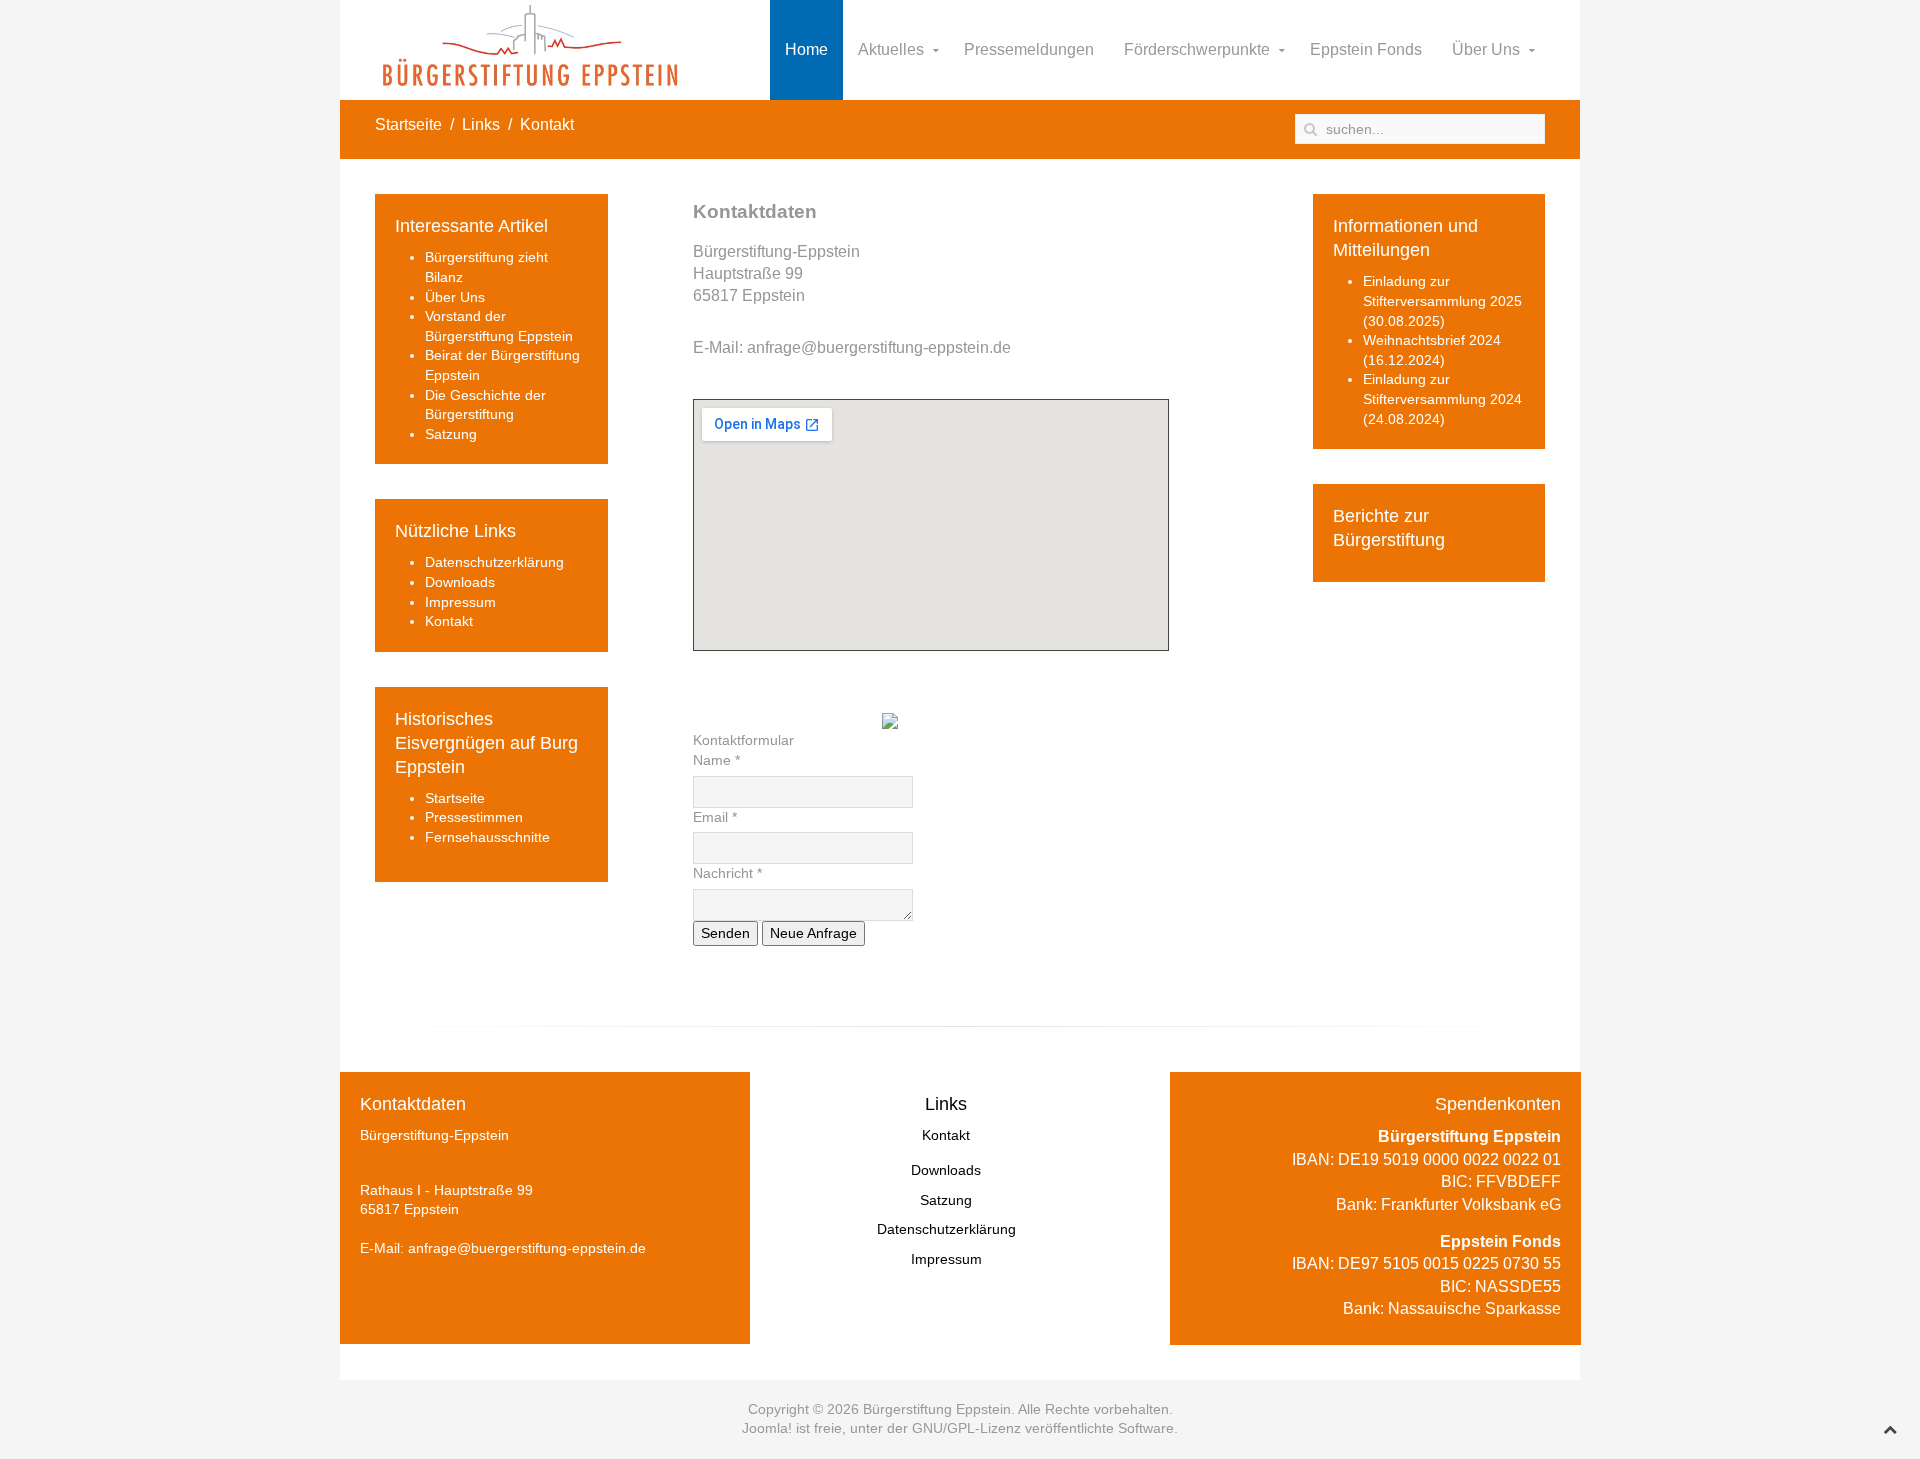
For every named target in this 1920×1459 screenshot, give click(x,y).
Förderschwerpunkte (1197, 49)
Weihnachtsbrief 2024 (1432, 340)
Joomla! (767, 1428)
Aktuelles (891, 49)
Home (806, 49)
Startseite (408, 124)
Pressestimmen (474, 817)
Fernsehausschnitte (487, 837)
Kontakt (449, 621)
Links (481, 124)
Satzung (451, 434)
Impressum (460, 602)
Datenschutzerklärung (494, 562)
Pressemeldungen (1029, 49)
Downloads (460, 582)
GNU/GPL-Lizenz (966, 1428)
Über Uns (1486, 49)
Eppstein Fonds (1366, 49)
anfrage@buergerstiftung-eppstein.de (879, 347)
